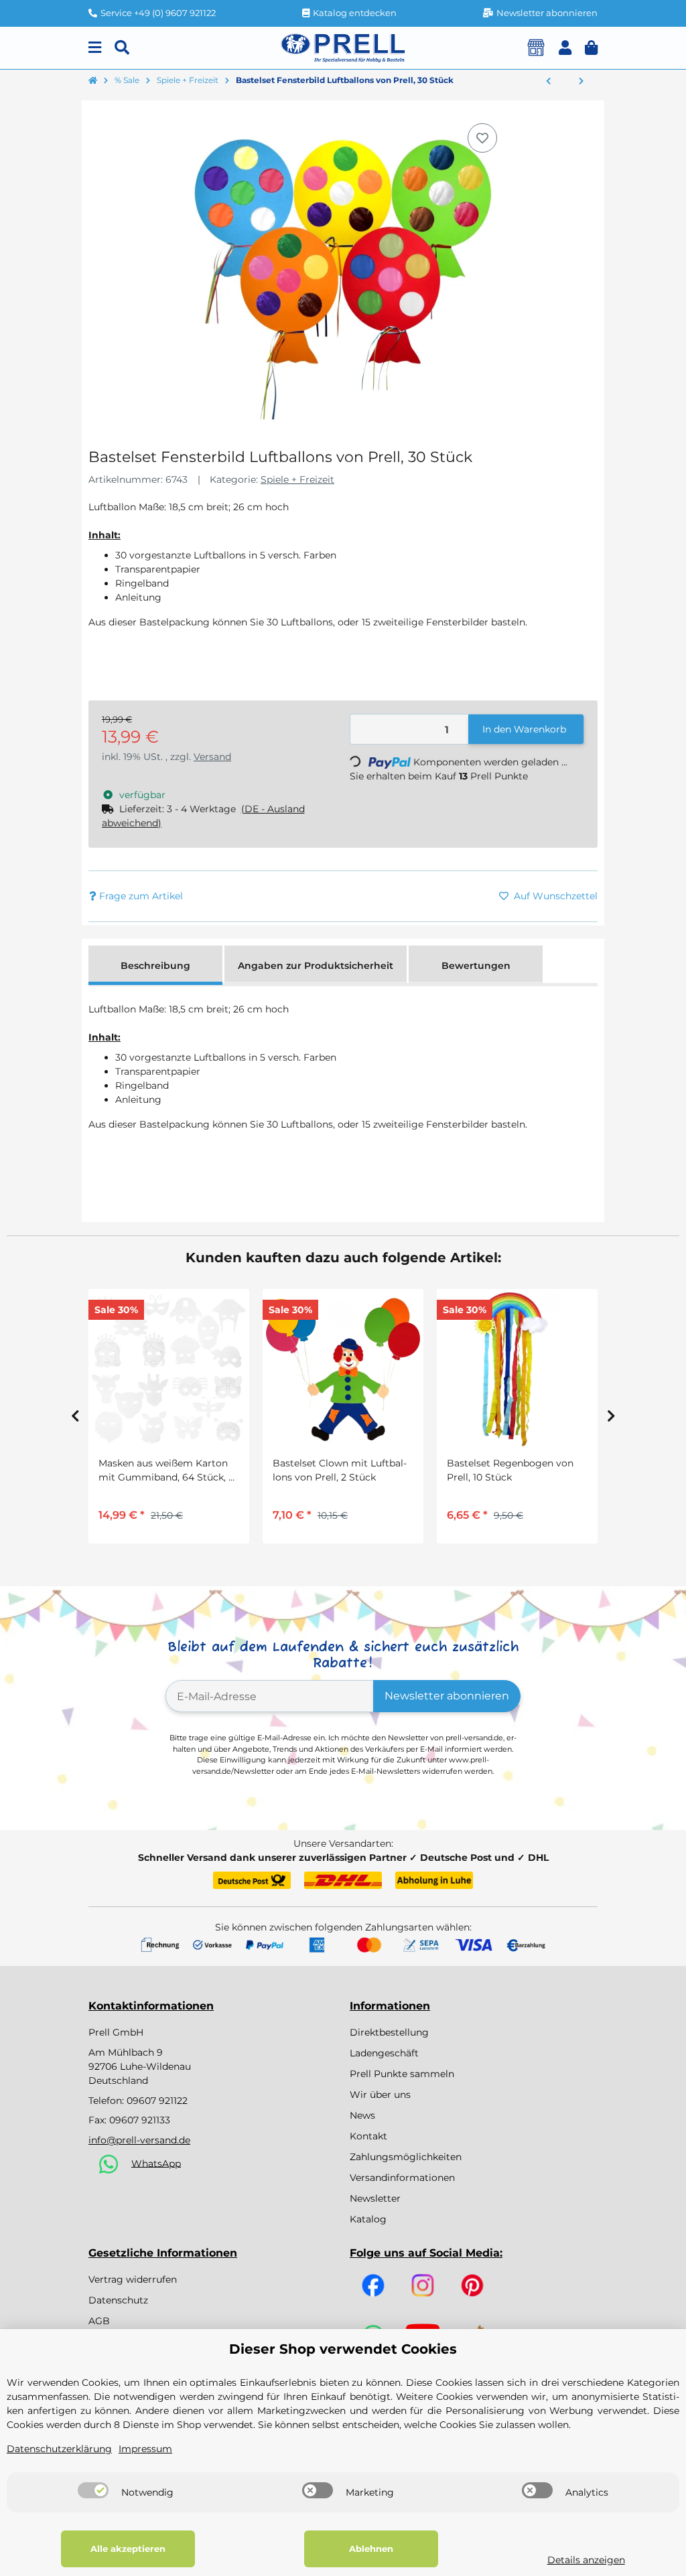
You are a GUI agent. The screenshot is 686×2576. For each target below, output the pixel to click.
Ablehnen (371, 2549)
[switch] (93, 2490)
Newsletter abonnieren (447, 1696)
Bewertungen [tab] (476, 966)
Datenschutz (118, 2300)
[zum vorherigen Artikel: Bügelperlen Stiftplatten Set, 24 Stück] (548, 82)
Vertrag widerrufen (133, 2279)
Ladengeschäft (384, 2053)
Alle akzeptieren (128, 2549)
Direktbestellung (389, 2032)
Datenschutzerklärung (59, 2449)
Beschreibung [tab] (155, 966)
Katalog (368, 2219)
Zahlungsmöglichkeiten (406, 2157)
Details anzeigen (586, 2560)
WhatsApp (156, 2163)
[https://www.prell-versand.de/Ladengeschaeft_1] (536, 48)
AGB (99, 2321)
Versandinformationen (402, 2178)
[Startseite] (93, 81)
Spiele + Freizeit (297, 479)
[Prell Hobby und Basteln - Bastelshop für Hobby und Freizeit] (343, 47)
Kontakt (368, 2136)
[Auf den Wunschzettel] (482, 138)
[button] (565, 48)
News (362, 2115)
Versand (212, 757)
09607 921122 (157, 2101)
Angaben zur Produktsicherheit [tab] (316, 966)
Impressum (145, 2449)
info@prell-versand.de (139, 2140)
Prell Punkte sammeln (402, 2074)
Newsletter (375, 2198)
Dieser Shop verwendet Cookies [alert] (343, 2349)
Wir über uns (380, 2095)
